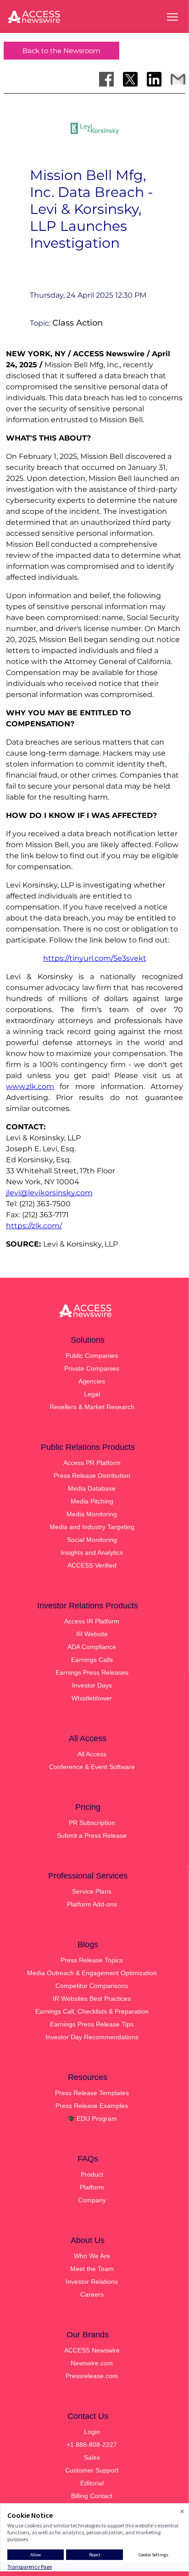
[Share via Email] (178, 79)
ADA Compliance (92, 1647)
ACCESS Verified (92, 1565)
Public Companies (92, 1356)
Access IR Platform (92, 1621)
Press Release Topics (92, 1960)
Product (92, 2174)
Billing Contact (92, 2496)
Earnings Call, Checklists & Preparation (92, 2011)
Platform (92, 2187)
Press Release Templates (92, 2093)
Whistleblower (92, 1698)
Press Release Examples (92, 2106)
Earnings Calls (92, 1660)
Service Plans (92, 1891)
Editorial (92, 2483)
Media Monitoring (92, 1514)
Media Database (92, 1488)
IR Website (92, 1634)
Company (92, 2200)
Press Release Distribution (92, 1476)
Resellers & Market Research (92, 1407)
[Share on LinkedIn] (154, 79)
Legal (92, 1394)
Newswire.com (92, 2363)
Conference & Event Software (92, 1767)
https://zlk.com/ (34, 1226)
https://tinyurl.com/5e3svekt (95, 958)
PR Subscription (92, 1823)
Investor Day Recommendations (92, 2037)
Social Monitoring (92, 1540)
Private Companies (92, 1368)
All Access (92, 1754)
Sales (92, 2457)
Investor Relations (92, 2282)
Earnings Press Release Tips (92, 2024)
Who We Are (92, 2256)
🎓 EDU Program (92, 2119)
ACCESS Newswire (92, 2350)
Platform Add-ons (92, 1904)
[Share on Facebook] (106, 79)
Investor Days (92, 1685)
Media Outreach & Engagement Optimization (92, 1973)
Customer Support (92, 2470)
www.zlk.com (30, 1086)
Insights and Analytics (92, 1552)
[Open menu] (172, 17)
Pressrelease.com (92, 2376)
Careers (92, 2294)
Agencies (92, 1381)
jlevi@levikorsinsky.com (49, 1193)
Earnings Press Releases (92, 1672)
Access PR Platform (92, 1463)
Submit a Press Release (92, 1835)
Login (92, 2432)
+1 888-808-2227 (92, 2445)
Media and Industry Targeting (92, 1527)
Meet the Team (92, 2269)
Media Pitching (92, 1501)
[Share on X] (130, 79)
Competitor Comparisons (92, 1986)
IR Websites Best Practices (92, 1999)
